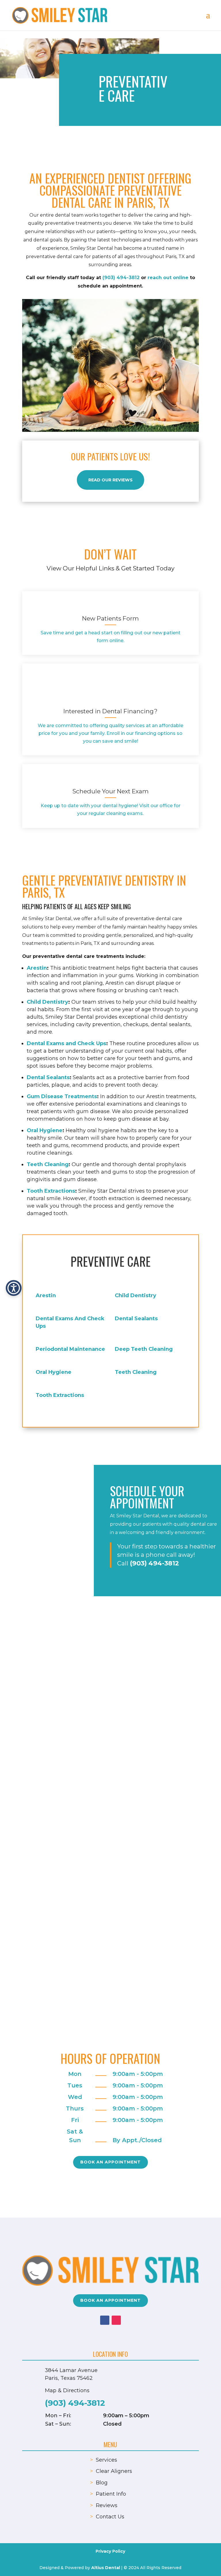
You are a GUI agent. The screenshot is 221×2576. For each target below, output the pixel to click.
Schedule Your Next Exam (110, 791)
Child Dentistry (47, 1002)
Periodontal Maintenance (70, 1349)
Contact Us (110, 2517)
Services (106, 2460)
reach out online (168, 278)
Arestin (37, 968)
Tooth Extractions (51, 1191)
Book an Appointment (110, 2162)
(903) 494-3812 (122, 278)
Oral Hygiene (45, 1130)
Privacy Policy (110, 2551)
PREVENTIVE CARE (110, 1261)
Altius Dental (106, 2568)
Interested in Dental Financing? (110, 711)
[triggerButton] (14, 1288)
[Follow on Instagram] (116, 2320)
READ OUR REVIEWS (110, 480)
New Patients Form (110, 618)
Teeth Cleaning (48, 1164)
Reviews (107, 2505)
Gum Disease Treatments (62, 1096)
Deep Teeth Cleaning (144, 1349)
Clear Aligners (114, 2471)
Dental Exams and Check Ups (66, 1043)
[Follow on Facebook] (105, 2320)
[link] (110, 606)
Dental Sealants (48, 1077)
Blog (102, 2483)
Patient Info (111, 2494)
